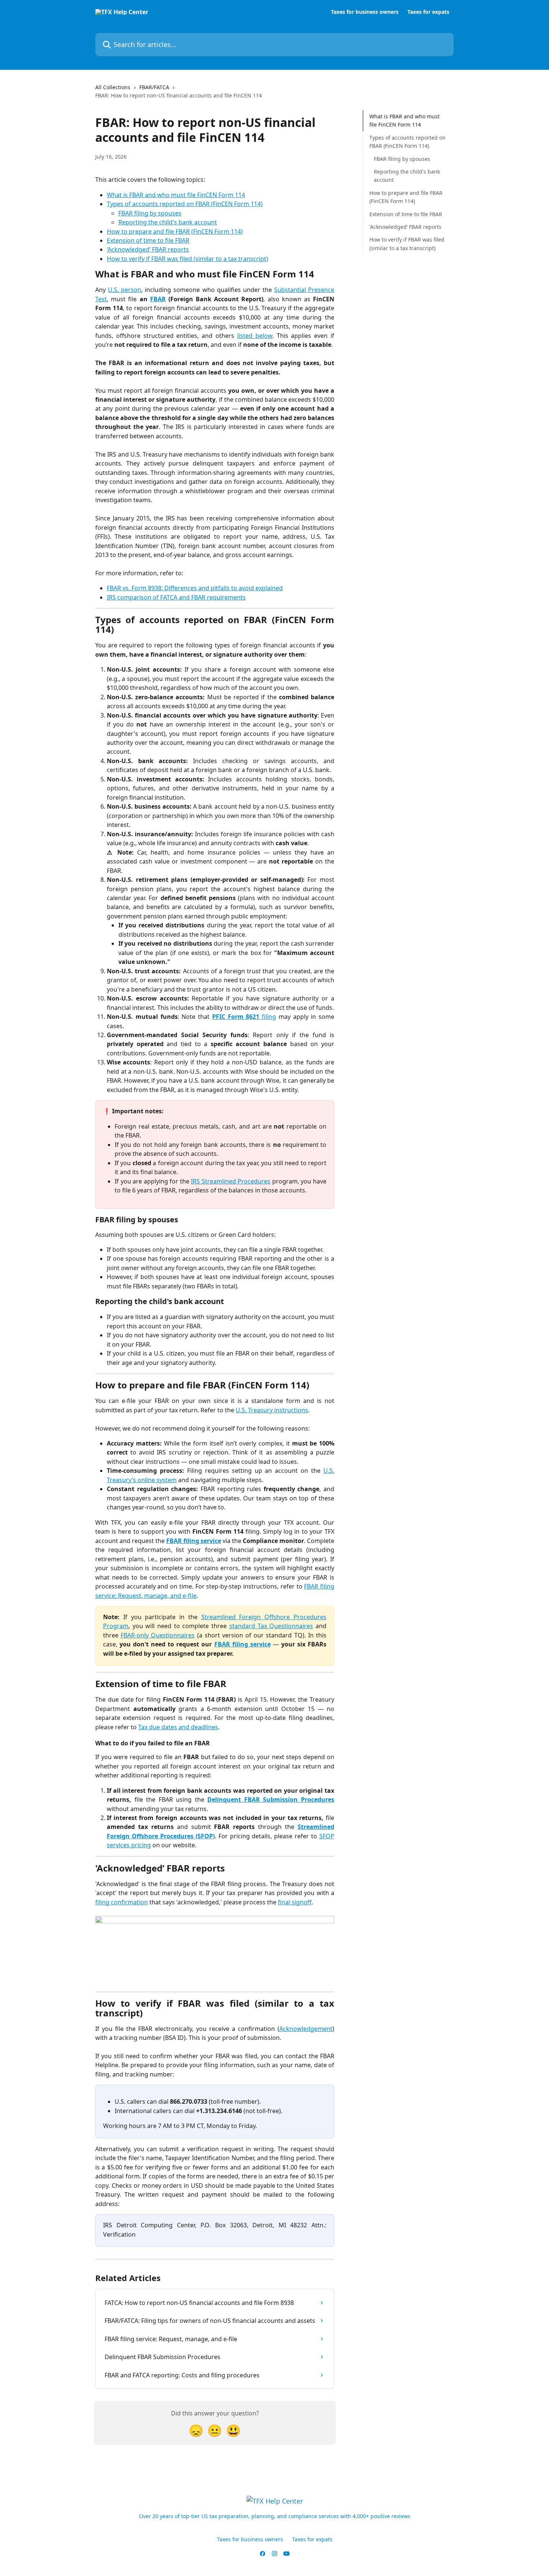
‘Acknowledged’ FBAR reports (148, 249)
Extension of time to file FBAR (148, 240)
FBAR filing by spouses (150, 213)
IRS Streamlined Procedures (231, 1181)
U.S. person (125, 290)
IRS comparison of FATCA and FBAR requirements (176, 597)
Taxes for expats (428, 12)
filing (268, 1017)
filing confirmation (122, 1902)
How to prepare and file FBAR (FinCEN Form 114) (175, 231)
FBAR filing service (194, 1541)
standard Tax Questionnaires (271, 1626)
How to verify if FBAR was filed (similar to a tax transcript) (187, 259)
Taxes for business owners (365, 12)
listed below (255, 336)
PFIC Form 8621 (236, 1017)
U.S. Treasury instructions (272, 1410)
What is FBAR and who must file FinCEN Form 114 (176, 195)
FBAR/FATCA (154, 87)
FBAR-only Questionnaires (158, 1635)
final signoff (295, 1902)
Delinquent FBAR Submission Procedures (271, 1799)
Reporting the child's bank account (168, 222)
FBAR (158, 299)
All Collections (113, 87)
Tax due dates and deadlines (178, 1727)
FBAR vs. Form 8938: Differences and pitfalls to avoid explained (195, 588)
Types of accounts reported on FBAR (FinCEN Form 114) (185, 204)
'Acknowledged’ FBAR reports (405, 227)
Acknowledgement (306, 2029)
